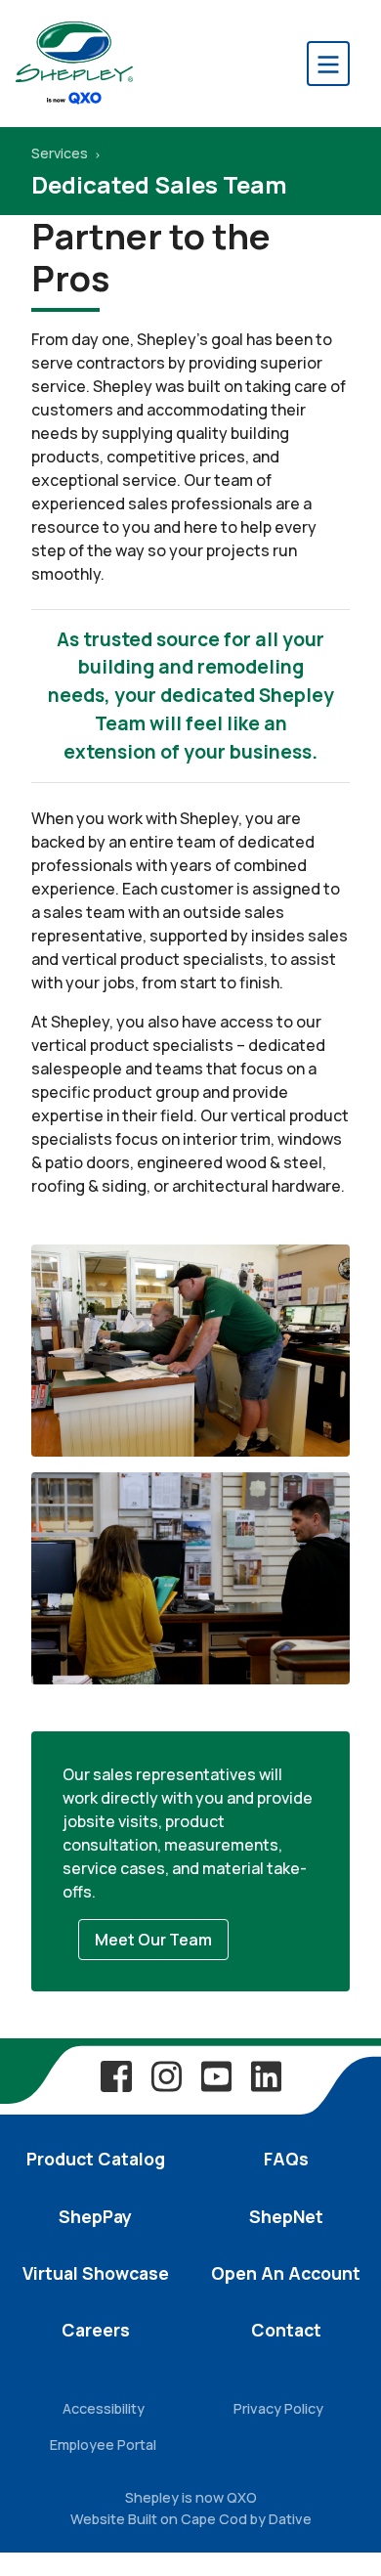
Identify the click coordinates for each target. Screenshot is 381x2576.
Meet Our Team (153, 1940)
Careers (96, 2330)
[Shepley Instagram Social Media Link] (166, 2075)
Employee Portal (103, 2445)
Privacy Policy (278, 2408)
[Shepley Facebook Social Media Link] (116, 2075)
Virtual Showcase (96, 2273)
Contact (286, 2330)
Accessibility (104, 2408)
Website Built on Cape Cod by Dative (191, 2519)
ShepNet (286, 2216)
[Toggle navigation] (328, 64)
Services (61, 153)
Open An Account (286, 2273)
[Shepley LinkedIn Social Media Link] (266, 2075)
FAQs (286, 2159)
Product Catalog (96, 2159)
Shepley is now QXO (191, 2497)
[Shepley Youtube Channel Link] (216, 2075)
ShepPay (95, 2216)
